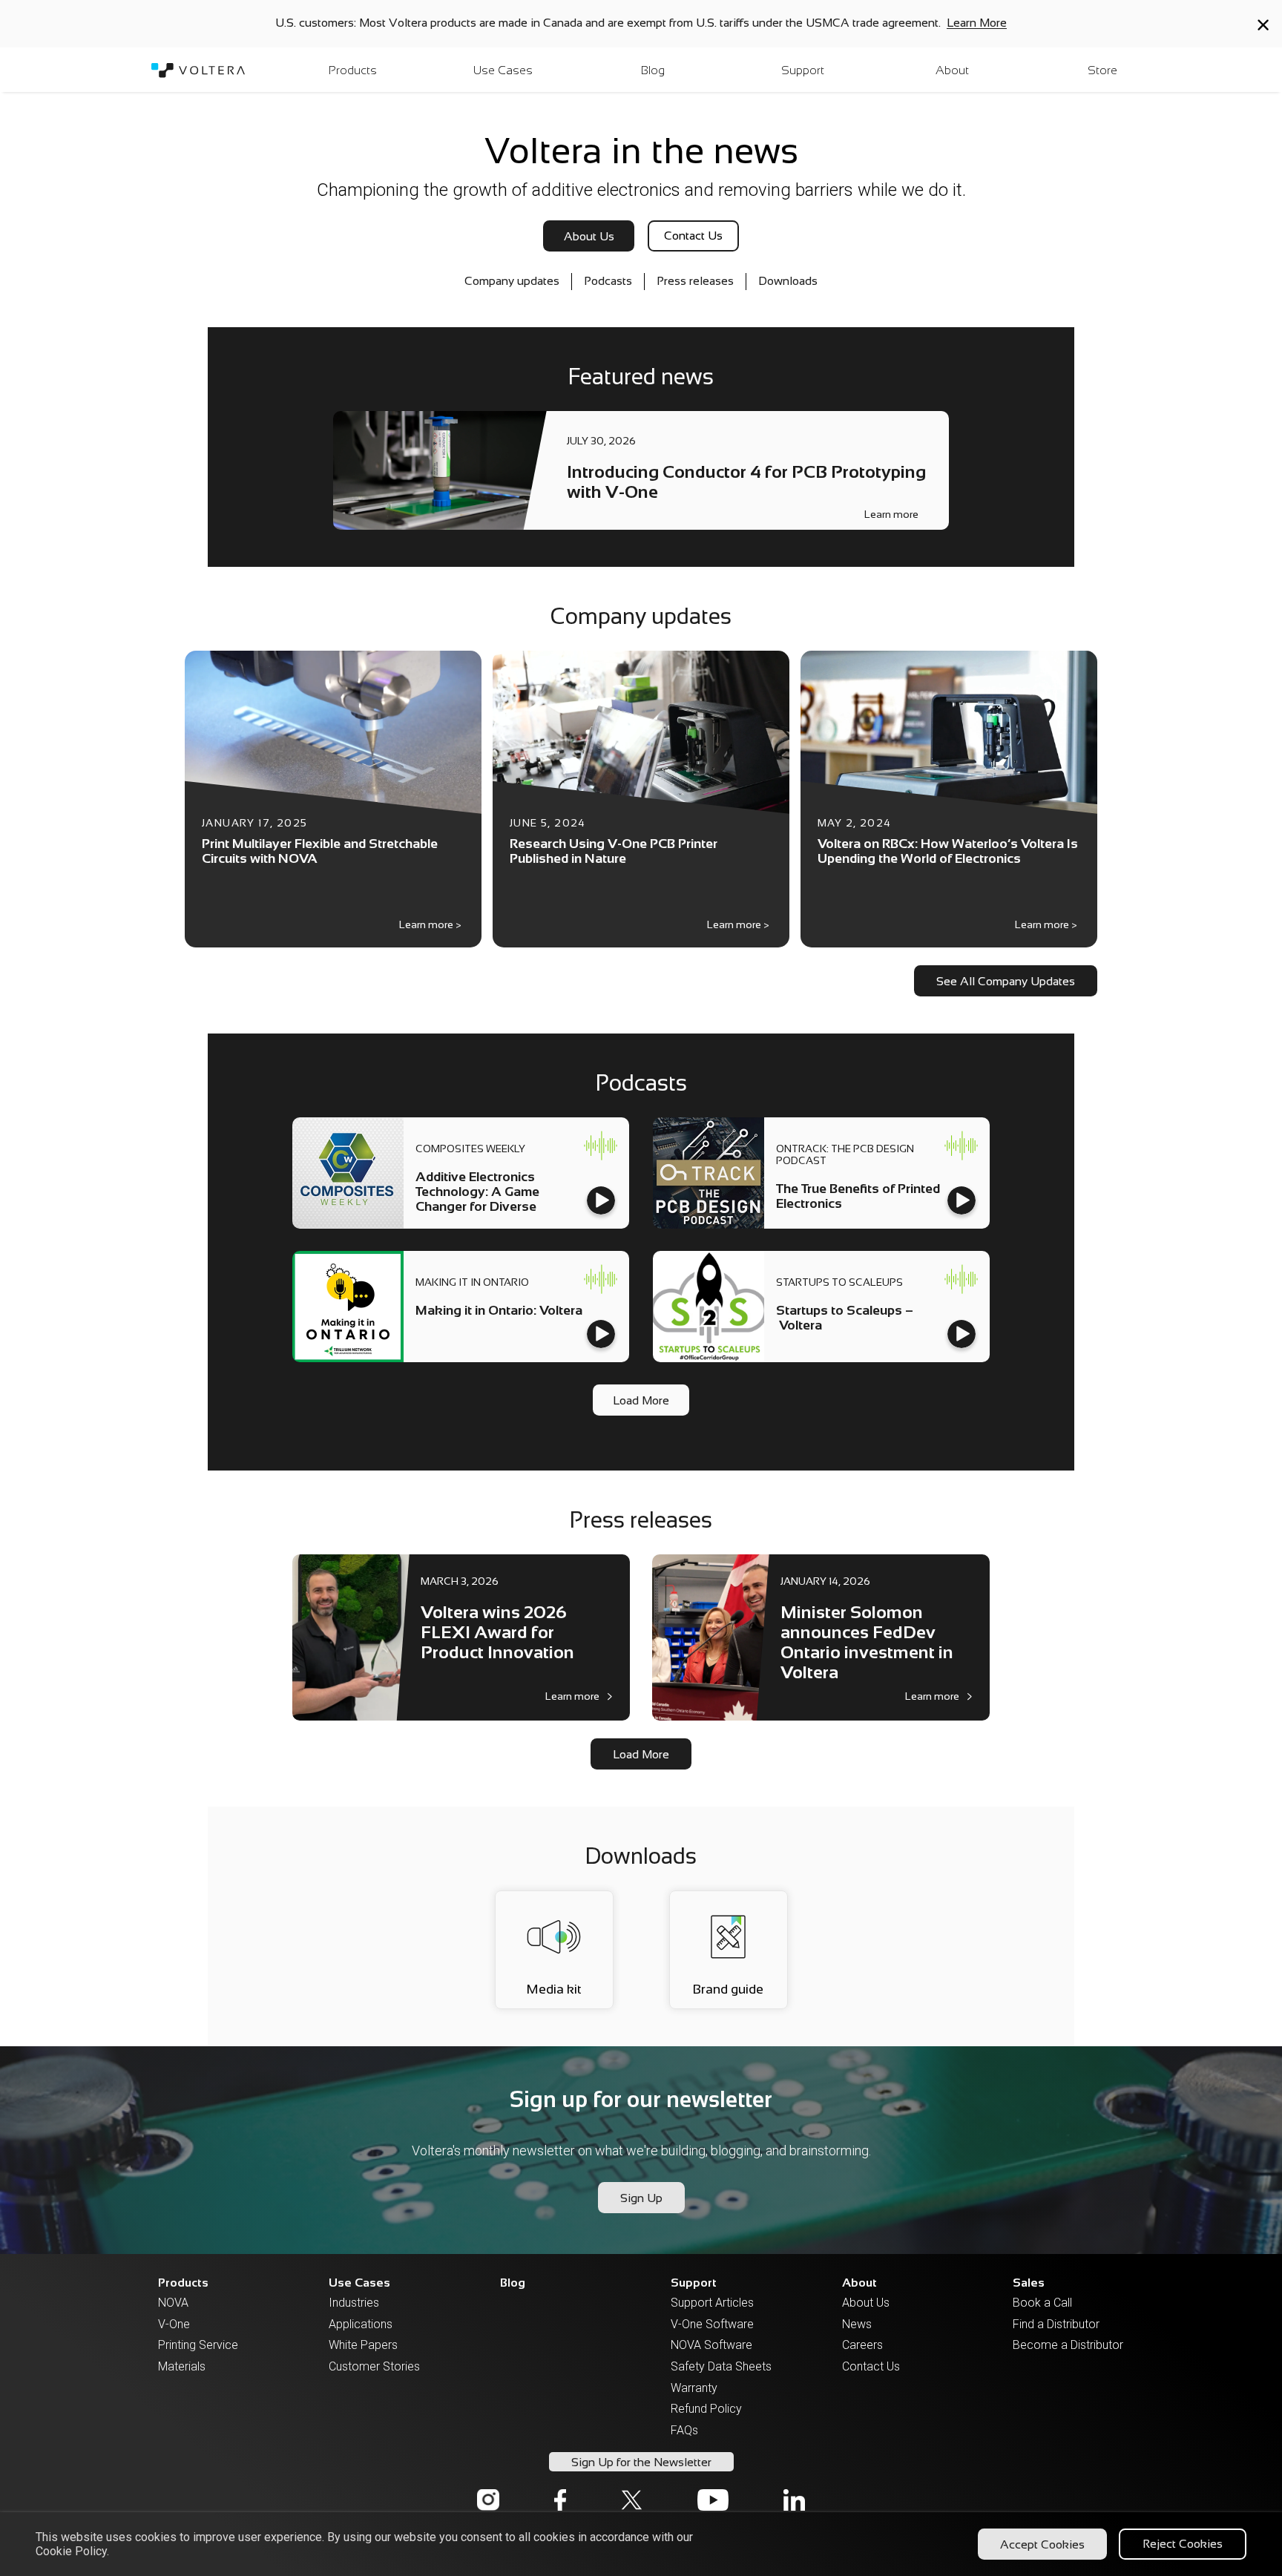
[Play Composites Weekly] (601, 1200)
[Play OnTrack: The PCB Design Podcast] (961, 1200)
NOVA (173, 2303)
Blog (513, 2283)
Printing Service (195, 2345)
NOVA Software (708, 2345)
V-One (174, 2324)
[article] (641, 470)
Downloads (788, 281)
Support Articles (708, 2303)
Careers (862, 2345)
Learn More (977, 23)
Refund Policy (706, 2409)
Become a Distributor (1050, 2345)
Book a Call (1042, 2303)
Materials (182, 2366)
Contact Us (871, 2366)
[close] (1263, 25)
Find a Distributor (1050, 2324)
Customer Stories (366, 2366)
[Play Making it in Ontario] (601, 1334)
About (859, 2283)
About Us (866, 2303)
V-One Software (708, 2324)
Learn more (891, 515)
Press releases (695, 281)
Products (183, 2283)
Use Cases (359, 2283)
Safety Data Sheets (708, 2366)
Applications (361, 2324)
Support (694, 2283)
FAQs (684, 2430)
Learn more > (430, 924)
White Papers (363, 2345)
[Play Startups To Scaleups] (961, 1334)
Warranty (694, 2388)
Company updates (512, 281)
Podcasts (608, 281)
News (857, 2324)
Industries (354, 2303)
